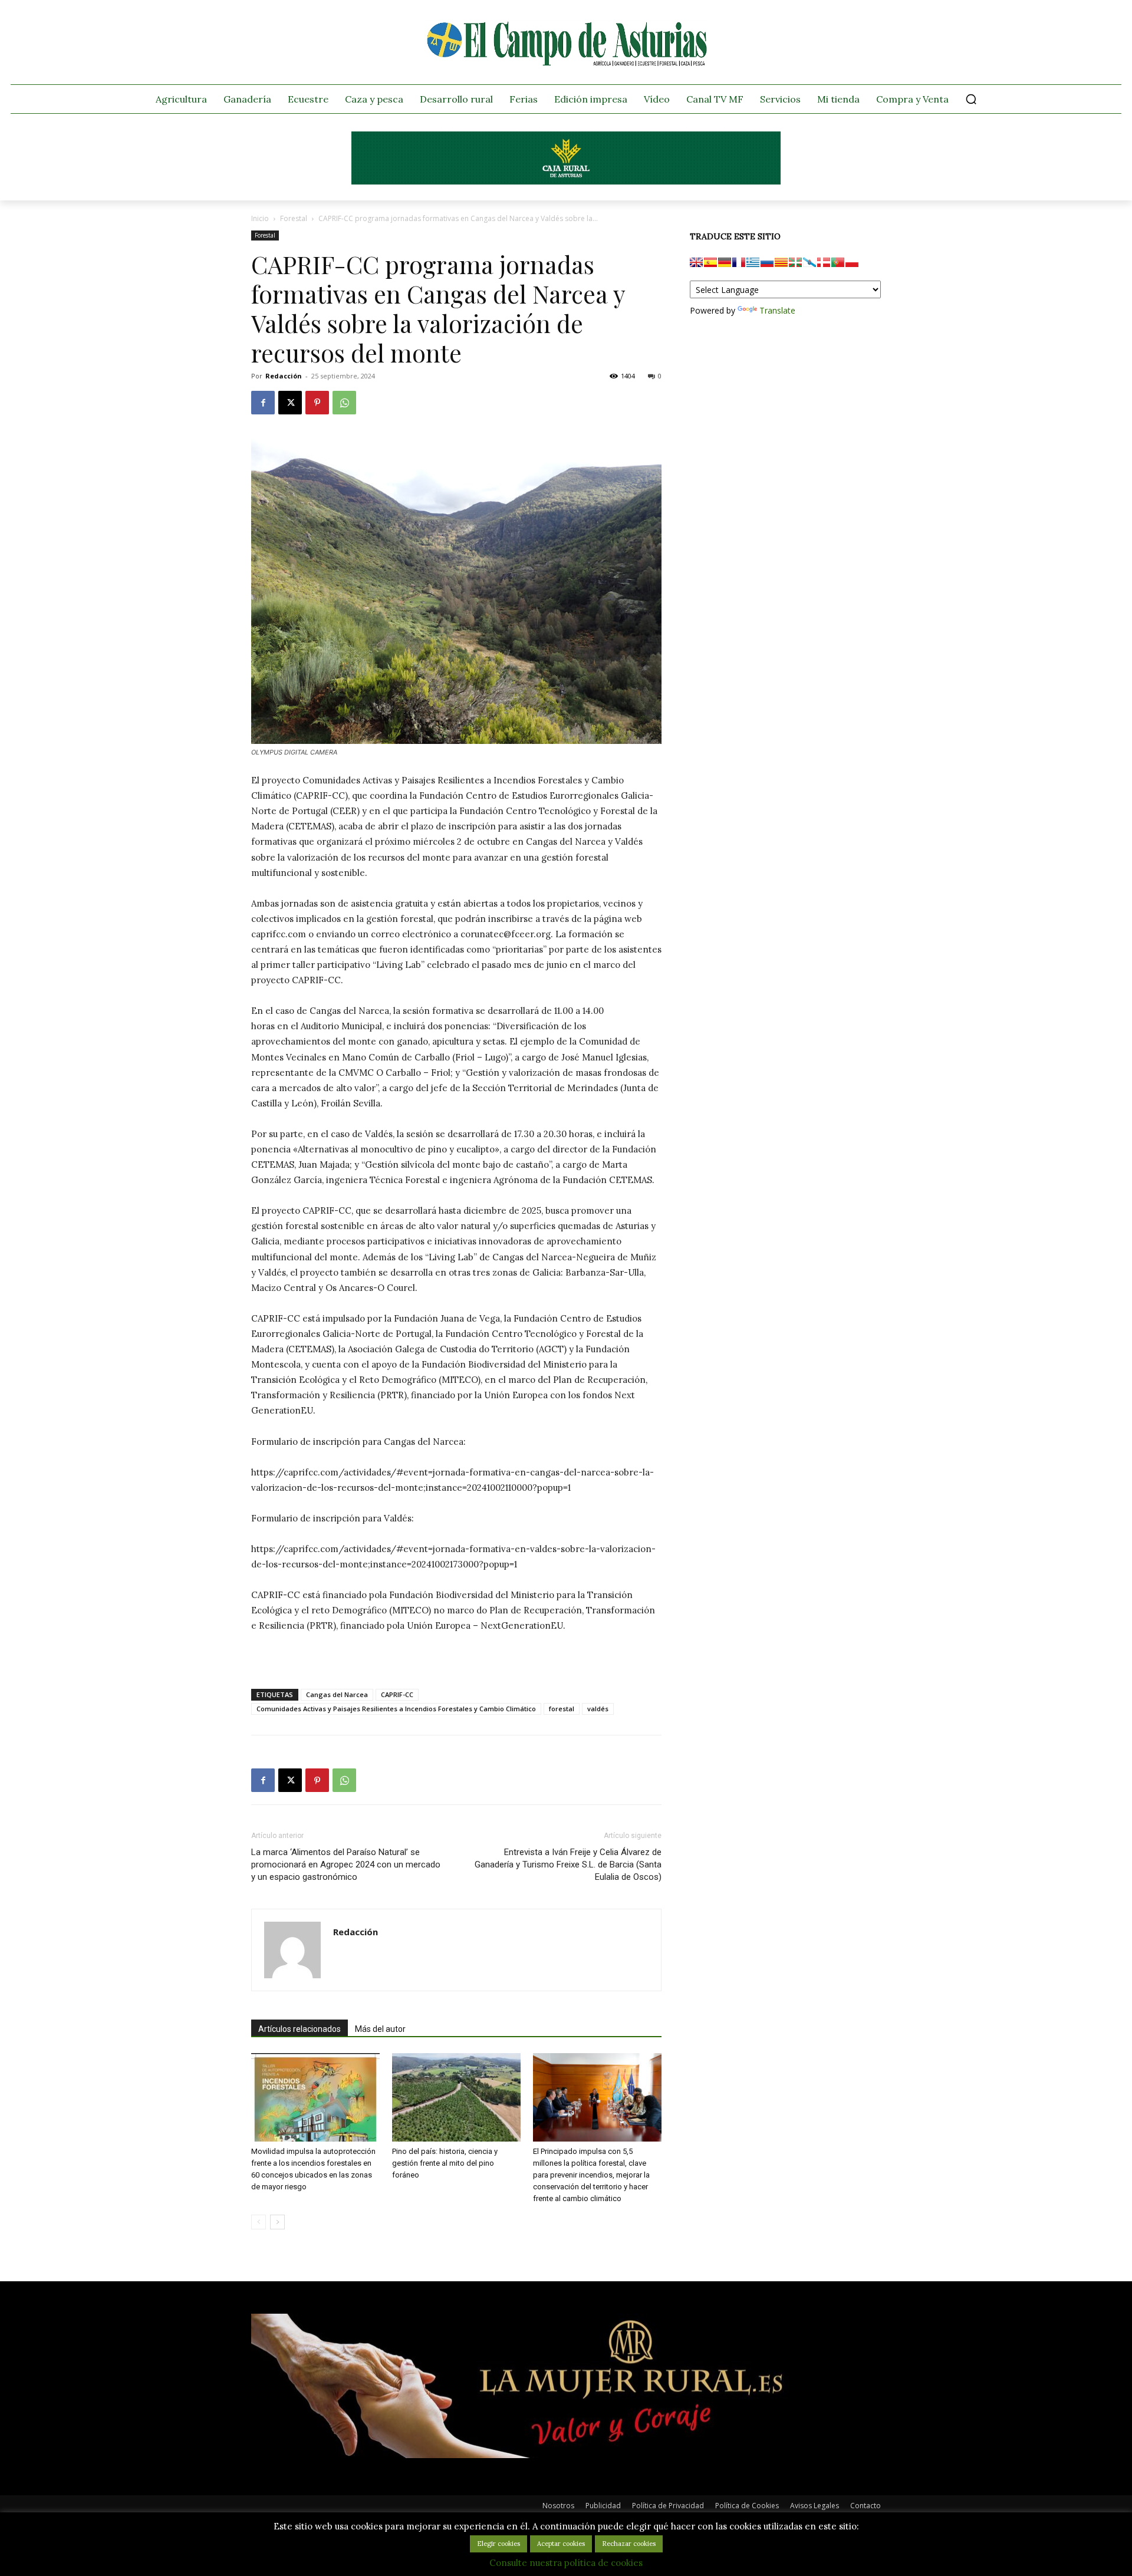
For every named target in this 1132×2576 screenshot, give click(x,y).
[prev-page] (259, 2222)
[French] (739, 262)
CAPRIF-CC (397, 1694)
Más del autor (380, 2029)
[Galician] (809, 262)
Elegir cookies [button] (498, 2544)
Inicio (260, 218)
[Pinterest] (317, 403)
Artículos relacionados (300, 2029)
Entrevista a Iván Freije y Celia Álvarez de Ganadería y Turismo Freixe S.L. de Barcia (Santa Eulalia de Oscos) (568, 1865)
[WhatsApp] (344, 403)
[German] (725, 262)
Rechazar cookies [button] (629, 2544)
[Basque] (795, 262)
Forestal (294, 218)
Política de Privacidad (668, 2506)
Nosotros (558, 2506)
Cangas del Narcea (337, 1694)
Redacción (284, 376)
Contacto (866, 2506)
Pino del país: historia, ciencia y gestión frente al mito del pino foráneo (445, 2163)
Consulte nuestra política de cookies (566, 2563)
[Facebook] (263, 403)
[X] (290, 403)
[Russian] (767, 262)
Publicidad (603, 2506)
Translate (777, 310)
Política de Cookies (747, 2506)
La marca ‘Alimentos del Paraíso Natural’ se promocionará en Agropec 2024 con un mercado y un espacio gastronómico (346, 1865)
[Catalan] (781, 262)
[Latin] (753, 262)
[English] (696, 262)
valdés (598, 1709)
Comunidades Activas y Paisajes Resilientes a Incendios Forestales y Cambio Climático (396, 1709)
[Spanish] (710, 262)
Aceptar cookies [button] (561, 2544)
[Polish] (852, 262)
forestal (562, 1709)
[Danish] (824, 262)
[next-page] (277, 2222)
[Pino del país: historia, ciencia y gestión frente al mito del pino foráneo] (456, 2097)
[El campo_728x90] (566, 182)
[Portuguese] (838, 262)
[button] (971, 99)
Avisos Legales (815, 2506)
